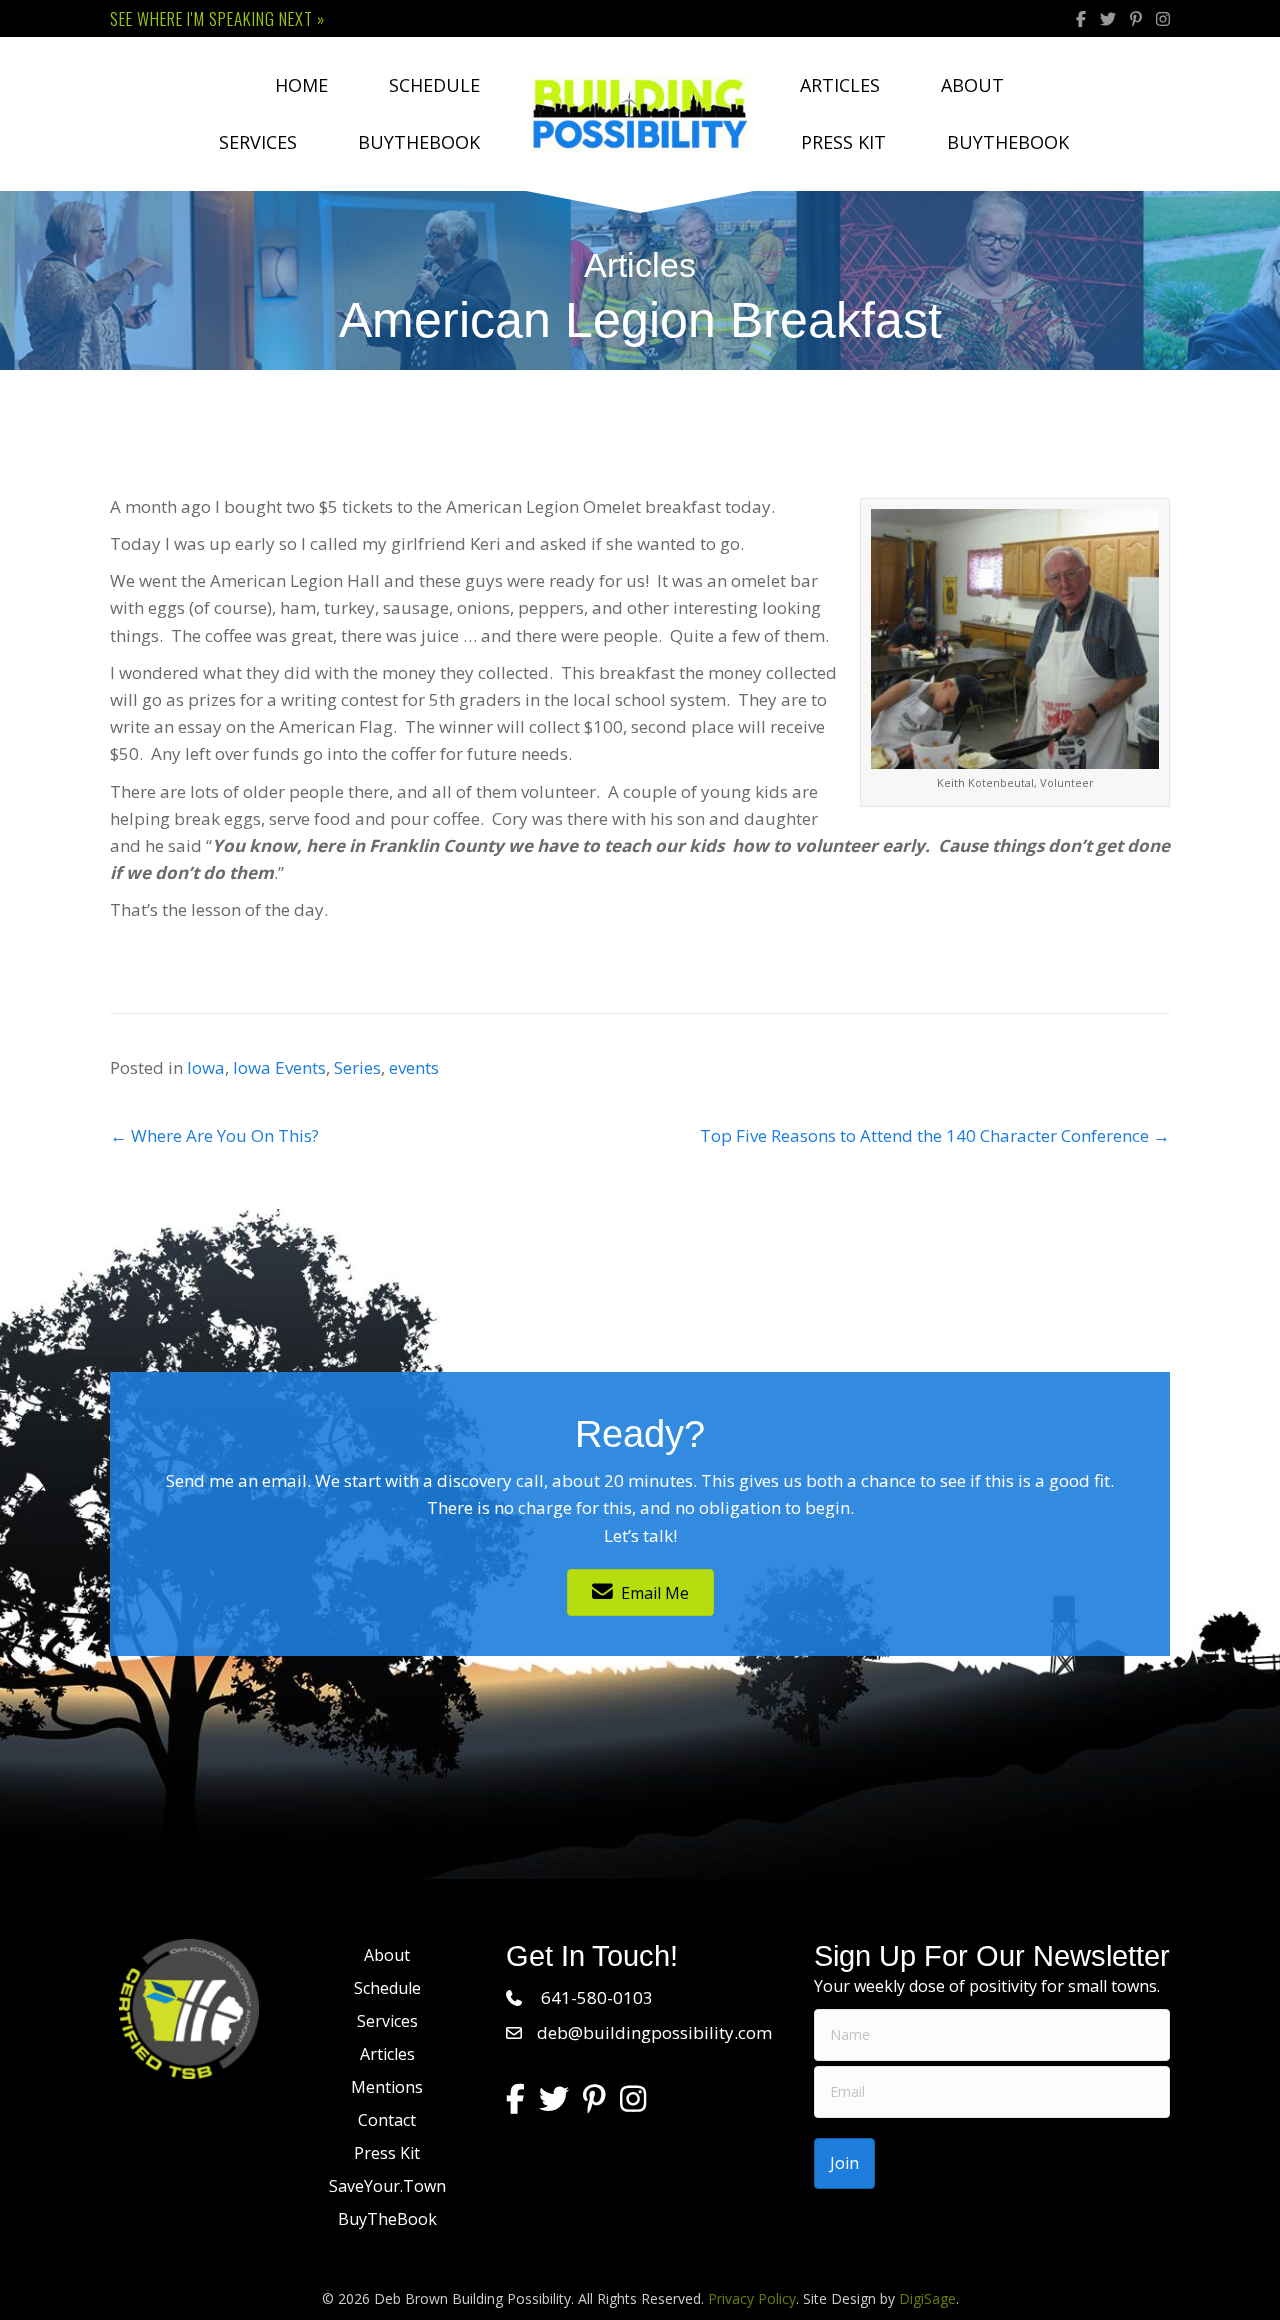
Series (357, 1067)
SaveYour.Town (387, 2186)
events (414, 1067)
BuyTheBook (419, 142)
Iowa (206, 1067)
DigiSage (927, 2298)
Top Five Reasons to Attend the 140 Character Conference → (935, 1135)
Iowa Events (279, 1067)
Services (258, 142)
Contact (387, 2120)
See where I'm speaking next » (217, 18)
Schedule (434, 85)
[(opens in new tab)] (189, 2006)
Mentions (387, 2087)
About (972, 85)
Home (301, 85)
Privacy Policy (752, 2298)
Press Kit (843, 142)
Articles (840, 85)
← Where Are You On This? (214, 1135)
